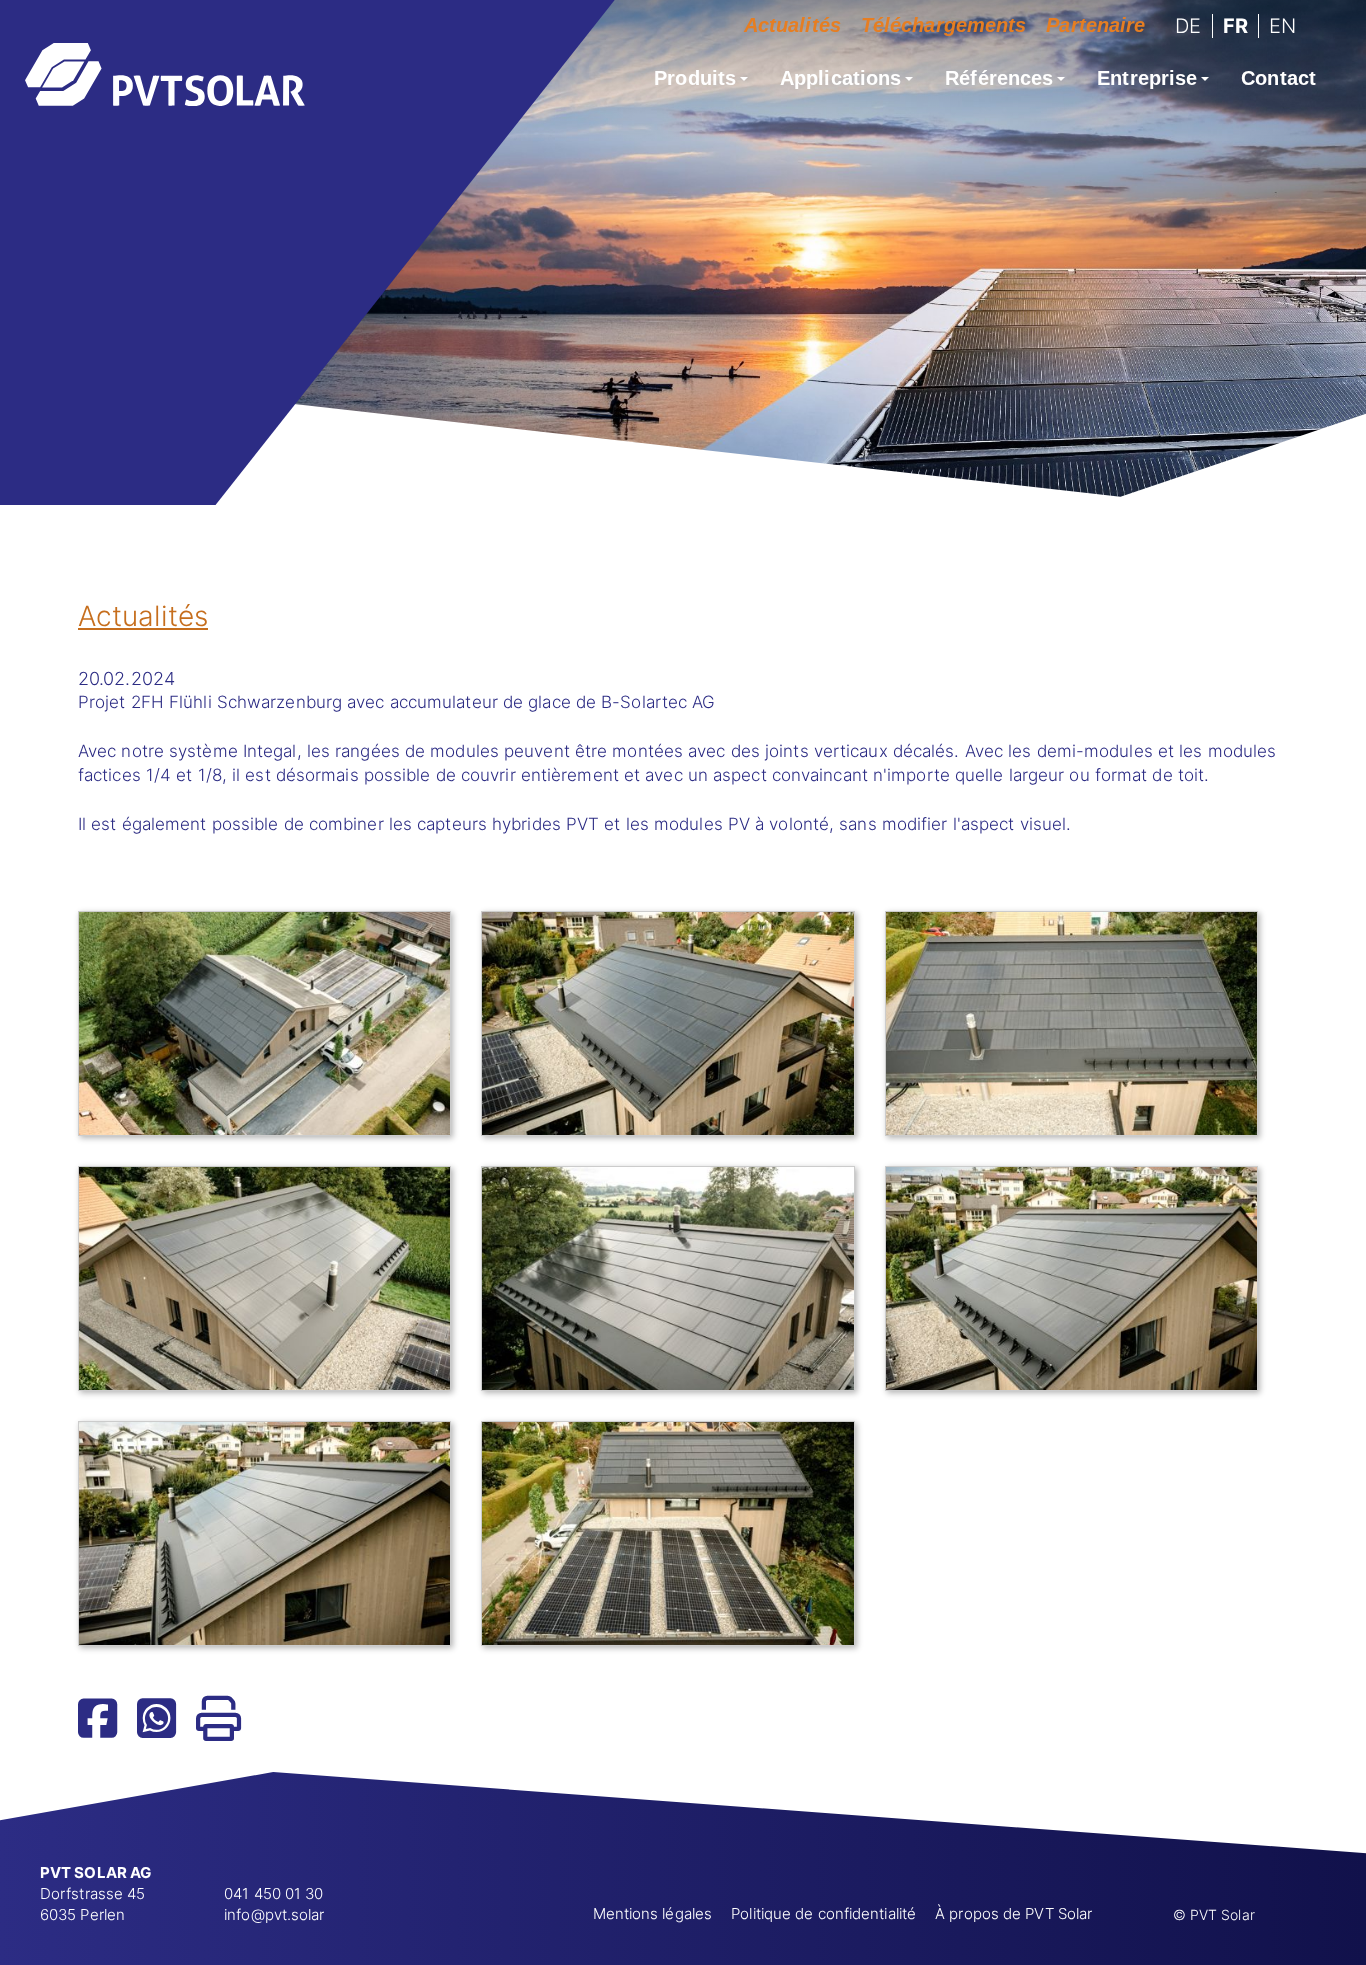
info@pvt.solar (274, 1914)
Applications (840, 78)
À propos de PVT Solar (1013, 1913)
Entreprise (1147, 78)
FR (1235, 26)
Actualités (792, 25)
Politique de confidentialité (823, 1913)
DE (1188, 26)
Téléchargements (944, 25)
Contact (1278, 78)
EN (1282, 26)
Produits (695, 78)
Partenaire (1095, 25)
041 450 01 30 (273, 1893)
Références (999, 78)
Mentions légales (653, 1913)
